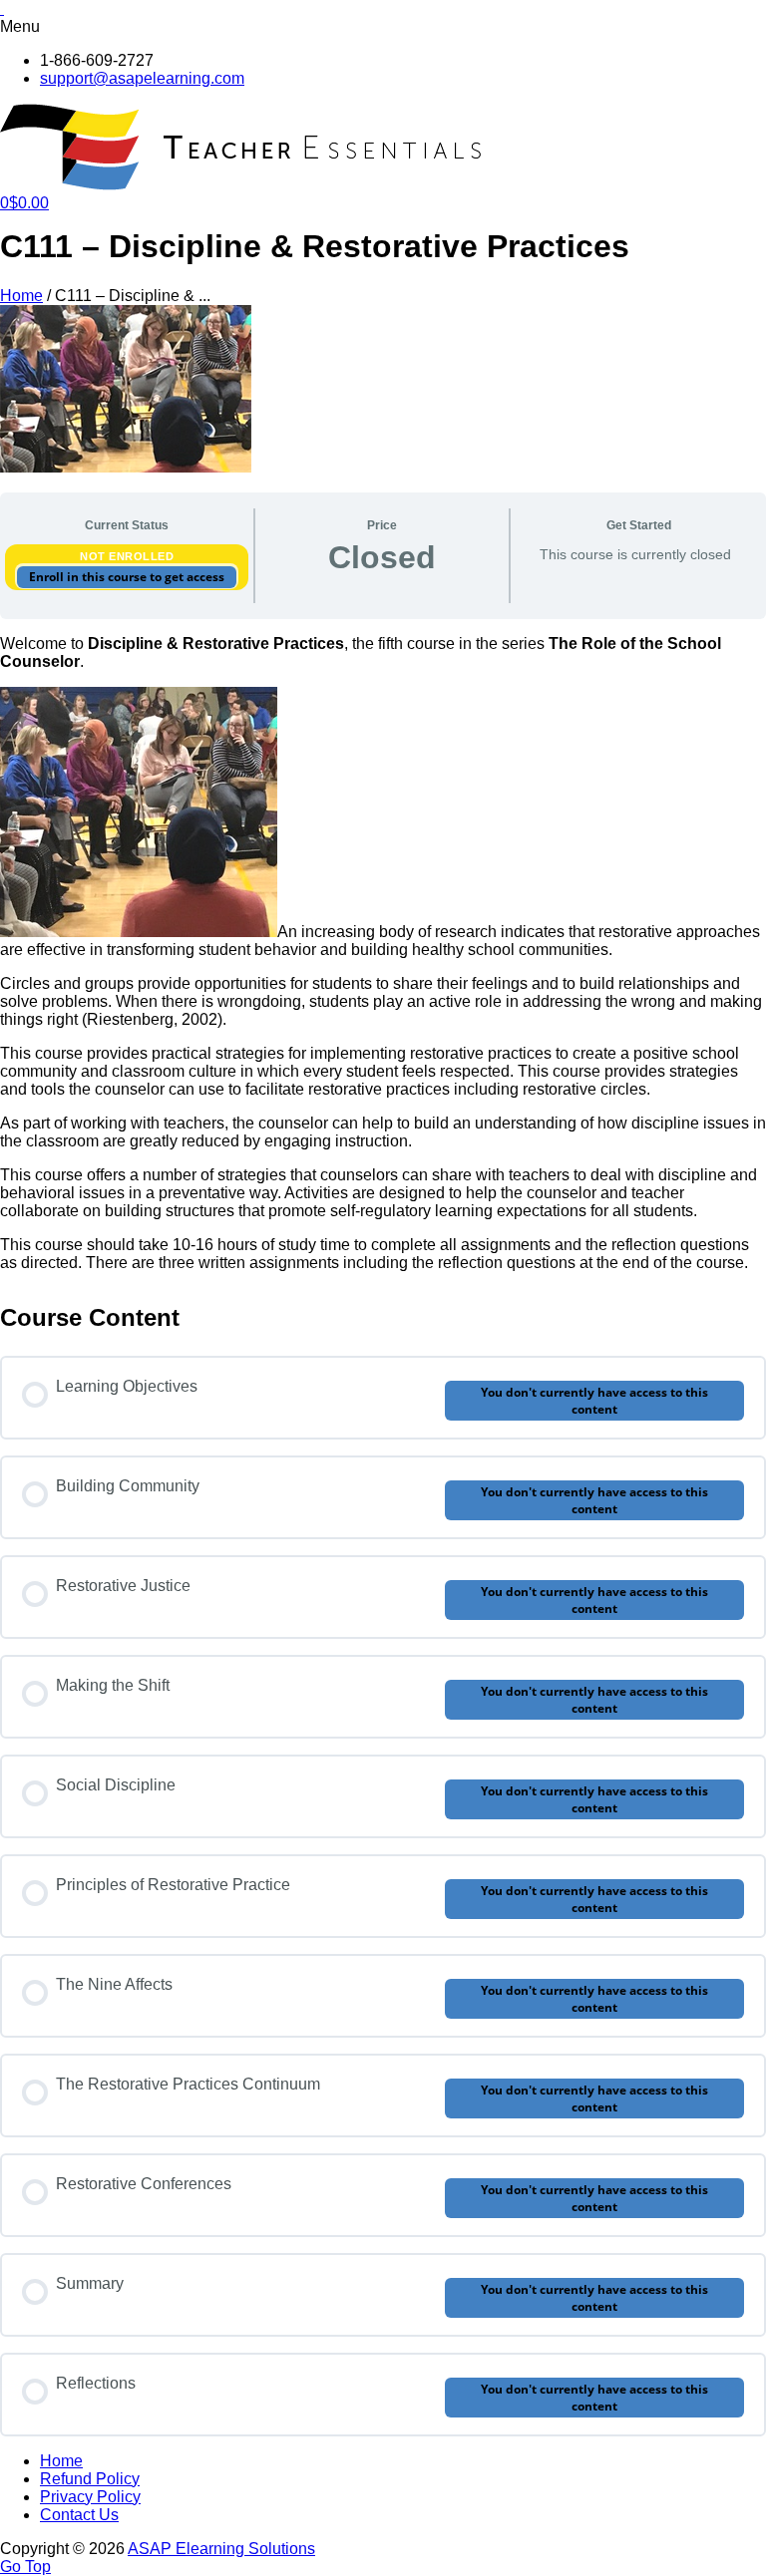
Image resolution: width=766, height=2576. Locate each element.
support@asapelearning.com (142, 78)
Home (21, 296)
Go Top (25, 2567)
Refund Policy (90, 2479)
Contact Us (79, 2515)
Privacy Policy (90, 2497)
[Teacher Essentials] (244, 185)
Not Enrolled (127, 556)
